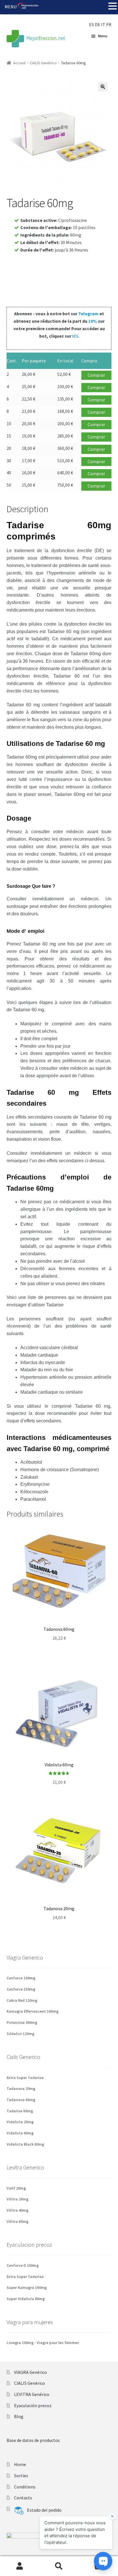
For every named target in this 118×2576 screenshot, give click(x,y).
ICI (75, 336)
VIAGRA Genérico (31, 2372)
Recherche (59, 2566)
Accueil (19, 63)
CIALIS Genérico (43, 63)
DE (98, 24)
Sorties (21, 2476)
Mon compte (20, 2566)
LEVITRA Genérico (32, 2394)
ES (92, 24)
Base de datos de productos (33, 2440)
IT (103, 24)
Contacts (23, 2498)
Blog (19, 2416)
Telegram (88, 314)
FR (109, 24)
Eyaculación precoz (33, 2405)
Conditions (25, 2487)
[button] (103, 87)
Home (20, 2464)
